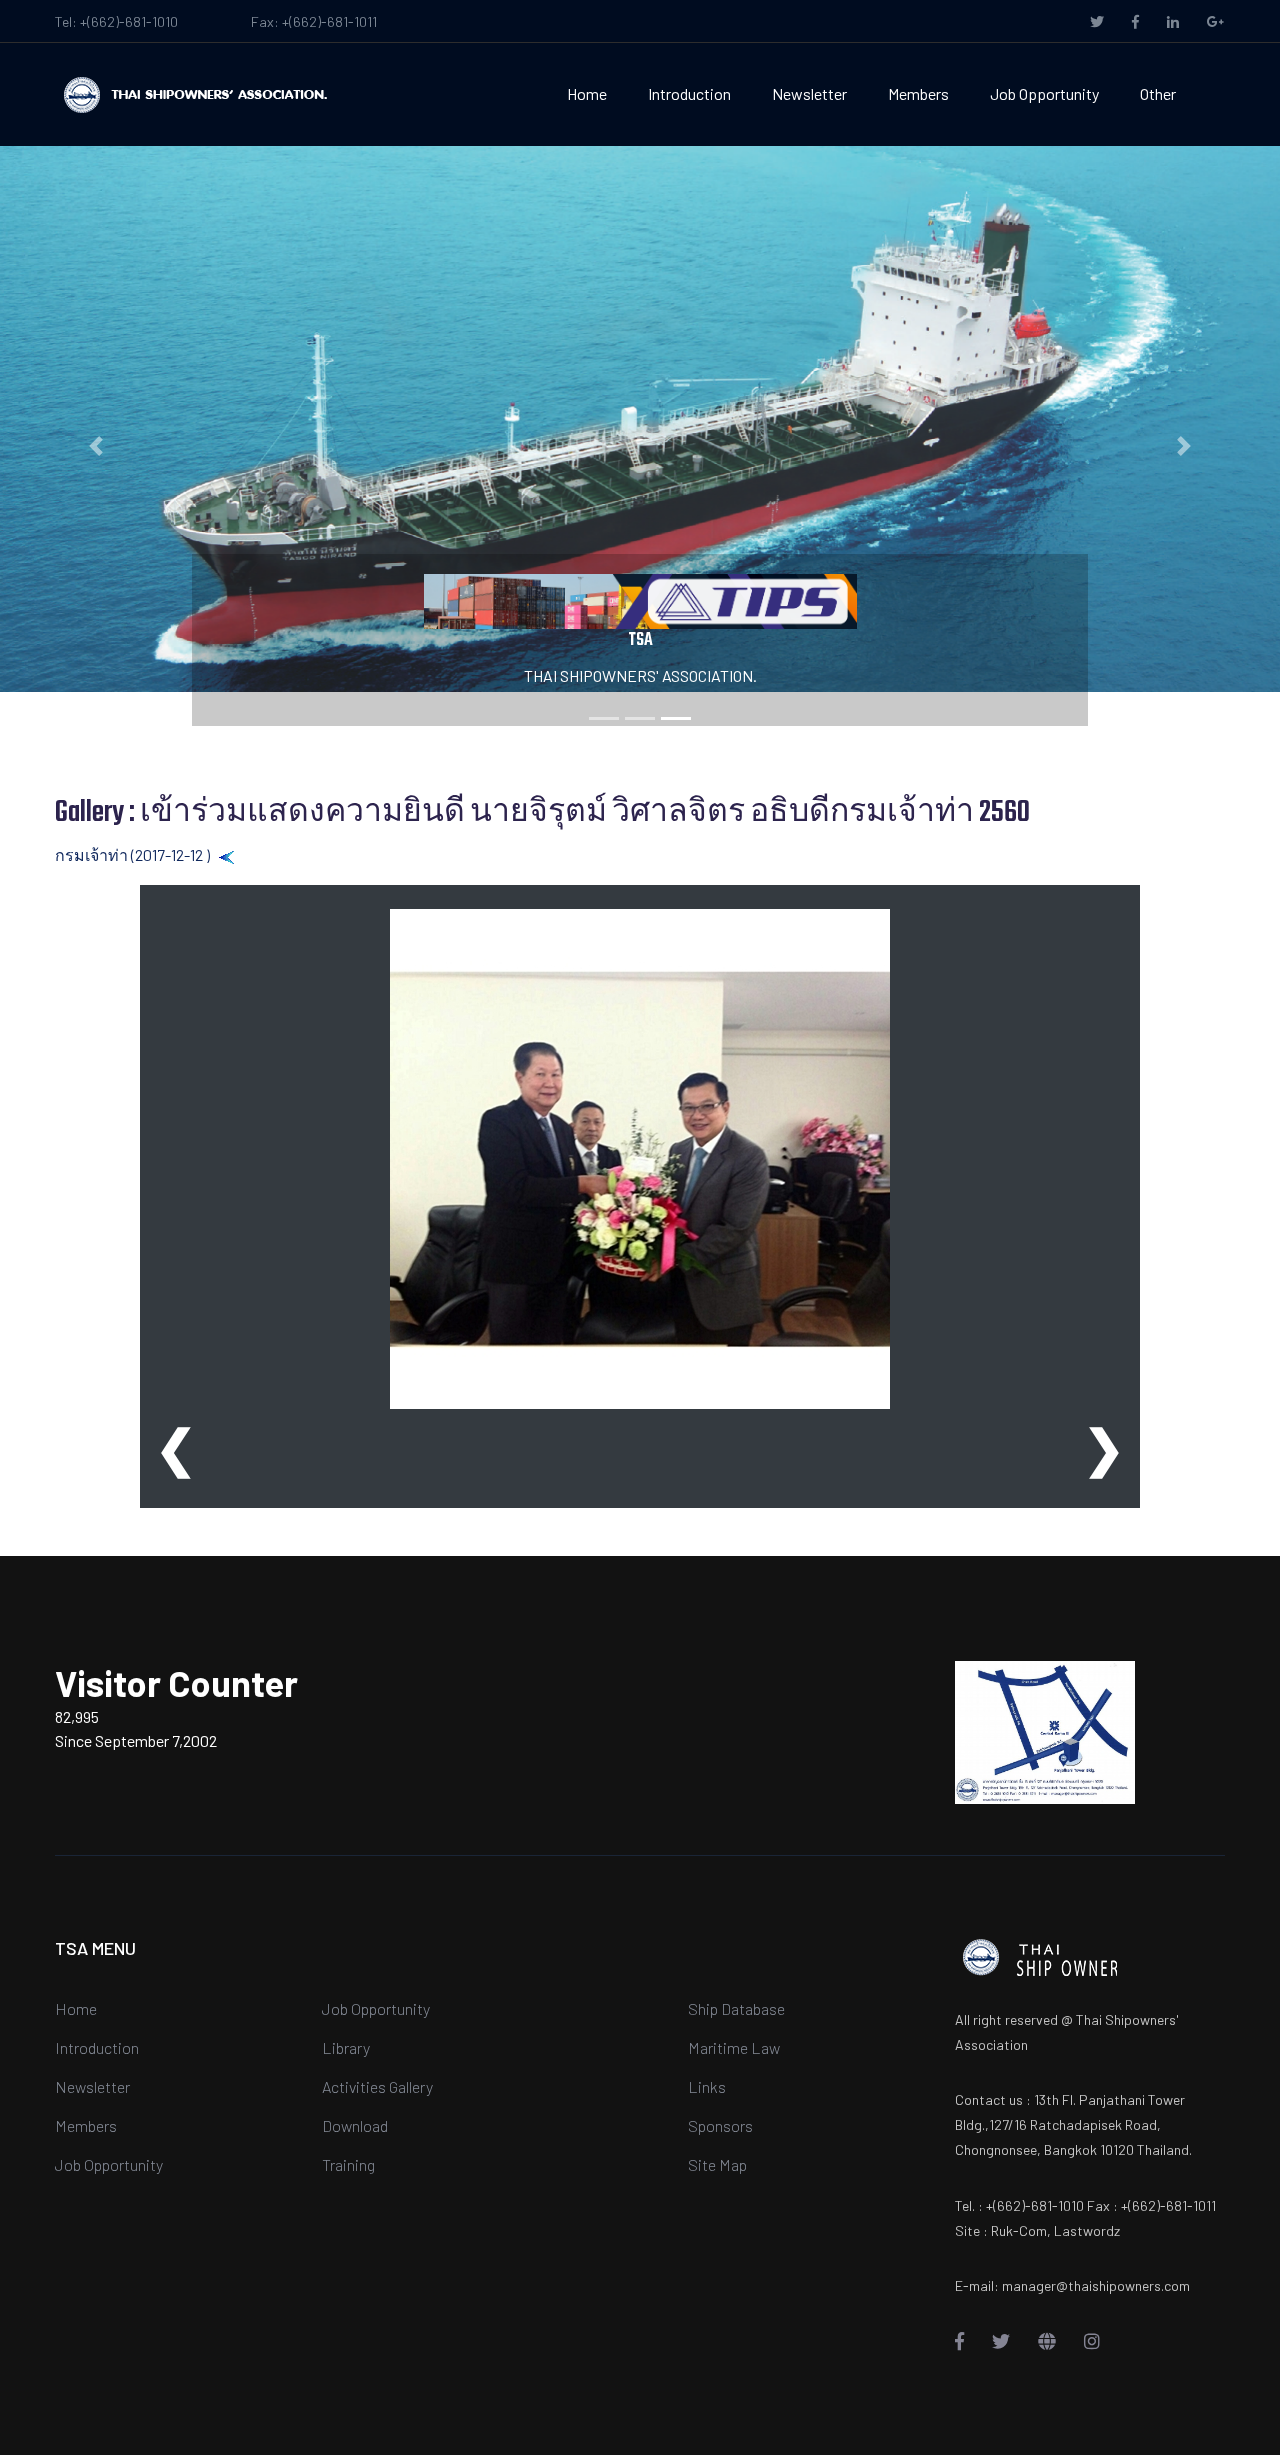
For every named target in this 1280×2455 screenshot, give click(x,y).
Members (918, 93)
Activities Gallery (377, 2086)
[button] (96, 446)
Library (346, 2047)
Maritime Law (734, 2047)
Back (252, 854)
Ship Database (736, 2008)
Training (348, 2164)
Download (355, 2125)
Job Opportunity (1044, 93)
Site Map (717, 2164)
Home (587, 93)
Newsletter (809, 93)
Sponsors (720, 2125)
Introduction (689, 93)
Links (707, 2086)
